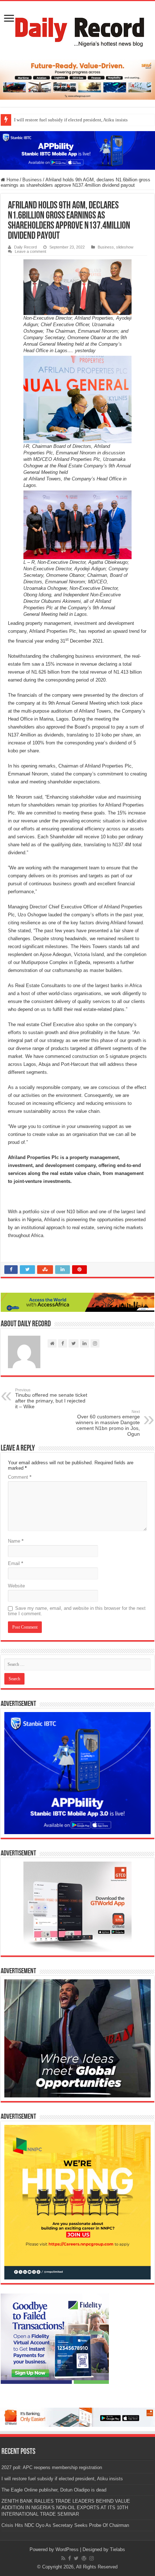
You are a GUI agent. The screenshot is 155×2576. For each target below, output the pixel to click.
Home (12, 180)
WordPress (67, 2549)
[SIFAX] (77, 79)
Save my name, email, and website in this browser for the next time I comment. (77, 1611)
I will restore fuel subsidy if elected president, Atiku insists (71, 120)
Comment (20, 1477)
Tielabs (118, 2549)
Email (15, 1563)
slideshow (125, 247)
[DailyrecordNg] (77, 29)
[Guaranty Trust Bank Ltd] (77, 2417)
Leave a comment (30, 251)
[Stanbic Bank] (77, 150)
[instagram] (92, 2558)
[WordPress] (84, 2558)
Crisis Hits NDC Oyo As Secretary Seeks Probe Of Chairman (65, 2525)
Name (16, 1541)
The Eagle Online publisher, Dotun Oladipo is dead (54, 2490)
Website (16, 1586)
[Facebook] (70, 2558)
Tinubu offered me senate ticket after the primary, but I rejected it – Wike (51, 1399)
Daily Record (25, 247)
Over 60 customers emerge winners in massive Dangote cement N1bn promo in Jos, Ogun (108, 1423)
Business (32, 180)
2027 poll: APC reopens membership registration (52, 2467)
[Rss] (63, 2558)
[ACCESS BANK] (77, 1302)
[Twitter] (76, 2558)
